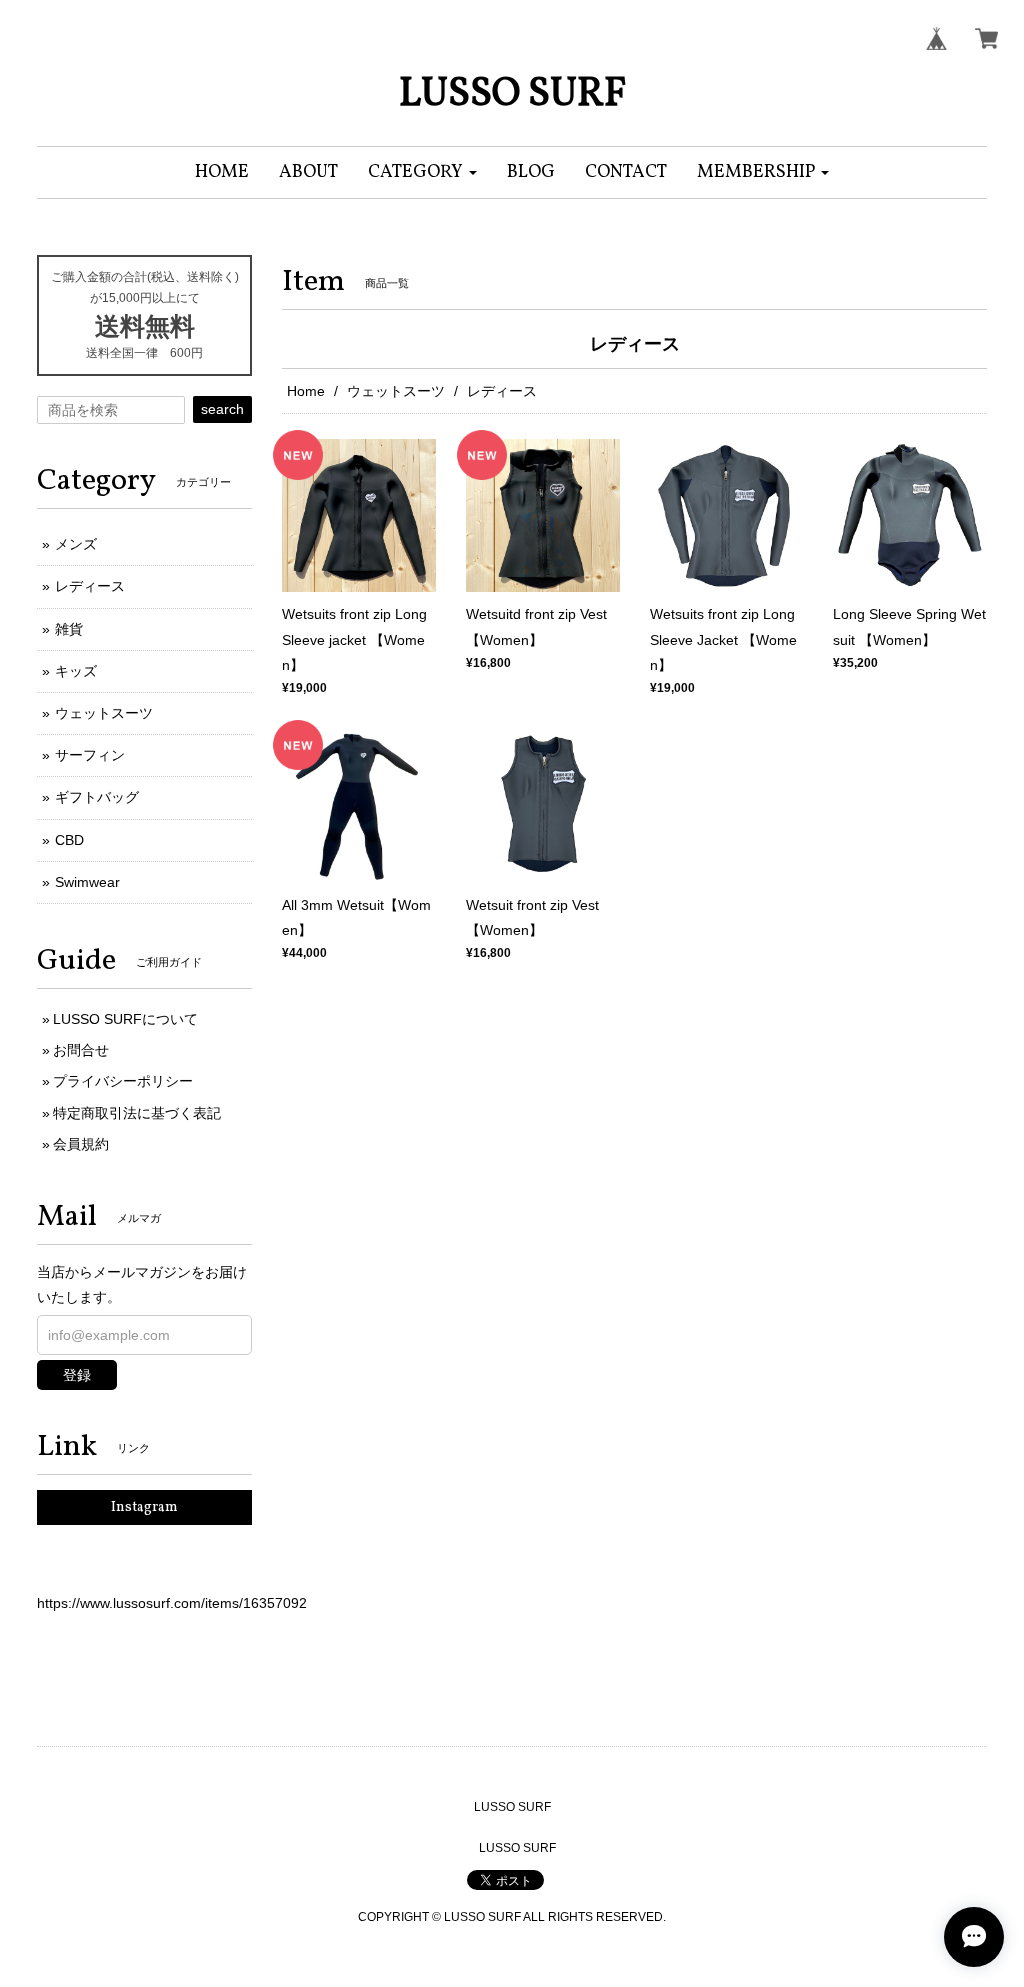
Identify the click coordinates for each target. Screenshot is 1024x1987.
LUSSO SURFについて (125, 1019)
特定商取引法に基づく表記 (137, 1113)
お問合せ (81, 1050)
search (222, 409)
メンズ (76, 544)
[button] (422, 172)
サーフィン (90, 755)
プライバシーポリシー (123, 1081)
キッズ (76, 671)
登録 (77, 1375)
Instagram (144, 1507)
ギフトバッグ (97, 797)
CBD (69, 840)
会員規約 (81, 1144)
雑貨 (69, 629)
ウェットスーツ (396, 391)
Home (306, 391)
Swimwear (87, 882)
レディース (90, 586)
